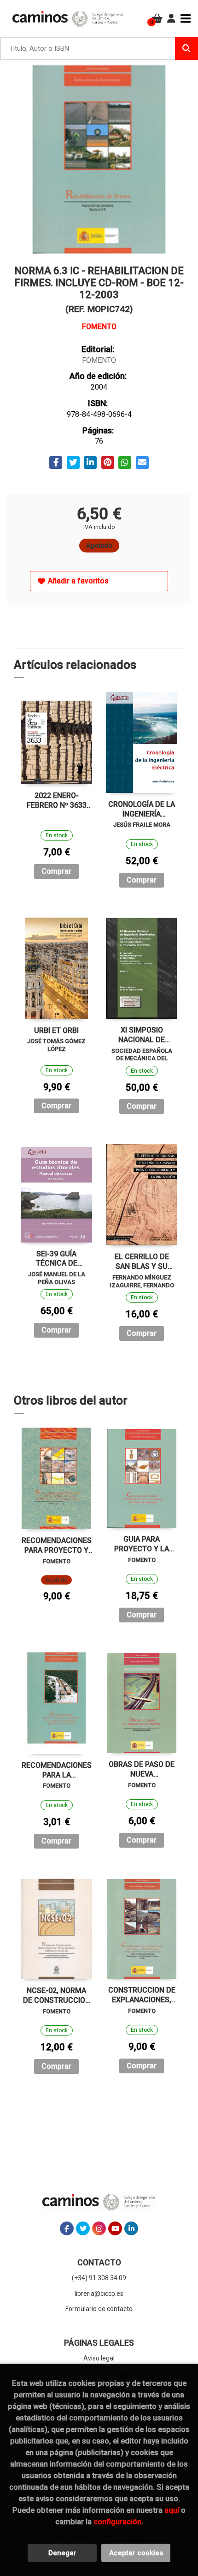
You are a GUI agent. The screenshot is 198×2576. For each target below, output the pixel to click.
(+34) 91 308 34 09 (99, 2278)
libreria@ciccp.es (99, 2294)
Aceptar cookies (136, 2553)
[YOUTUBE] (115, 2228)
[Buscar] (186, 48)
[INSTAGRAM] (99, 2228)
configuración (117, 2522)
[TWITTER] (83, 2228)
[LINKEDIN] (131, 2228)
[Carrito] (157, 18)
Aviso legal (99, 2358)
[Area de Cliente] (171, 18)
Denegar (62, 2553)
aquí (172, 2510)
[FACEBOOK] (67, 2228)
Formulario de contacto (99, 2309)
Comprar (56, 871)
